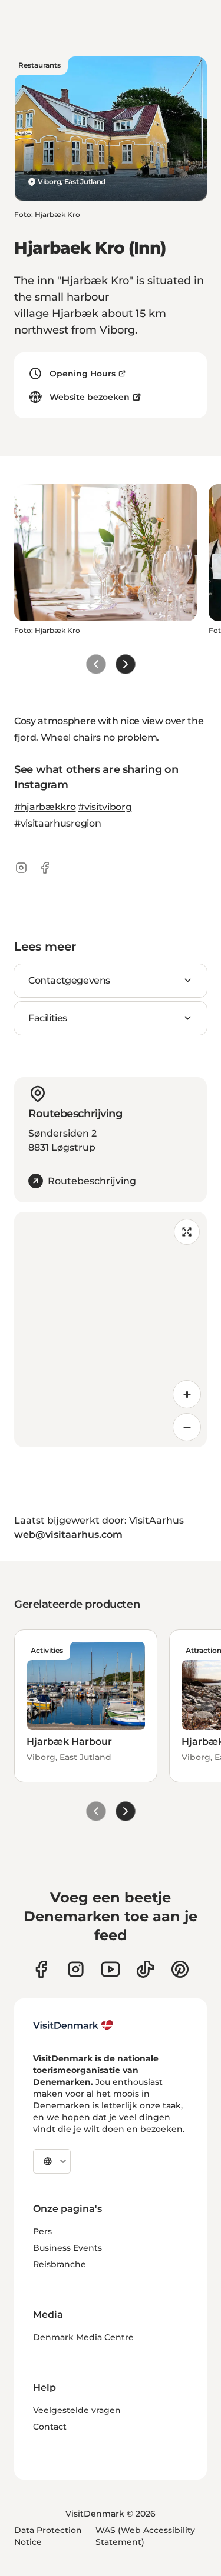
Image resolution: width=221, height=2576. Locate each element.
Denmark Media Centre (83, 2337)
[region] (111, 1329)
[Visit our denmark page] (41, 1969)
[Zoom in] (187, 1394)
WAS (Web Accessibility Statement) (145, 2536)
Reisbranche (60, 2264)
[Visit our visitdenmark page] (111, 1969)
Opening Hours (83, 374)
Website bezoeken (90, 397)
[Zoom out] (187, 1427)
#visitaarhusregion (57, 823)
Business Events (67, 2248)
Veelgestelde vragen (77, 2410)
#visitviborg (105, 807)
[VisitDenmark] (73, 2025)
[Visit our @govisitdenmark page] (145, 1969)
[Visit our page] (76, 1969)
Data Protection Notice (48, 2536)
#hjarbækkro (45, 807)
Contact (50, 2427)
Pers (42, 2231)
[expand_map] (187, 1232)
